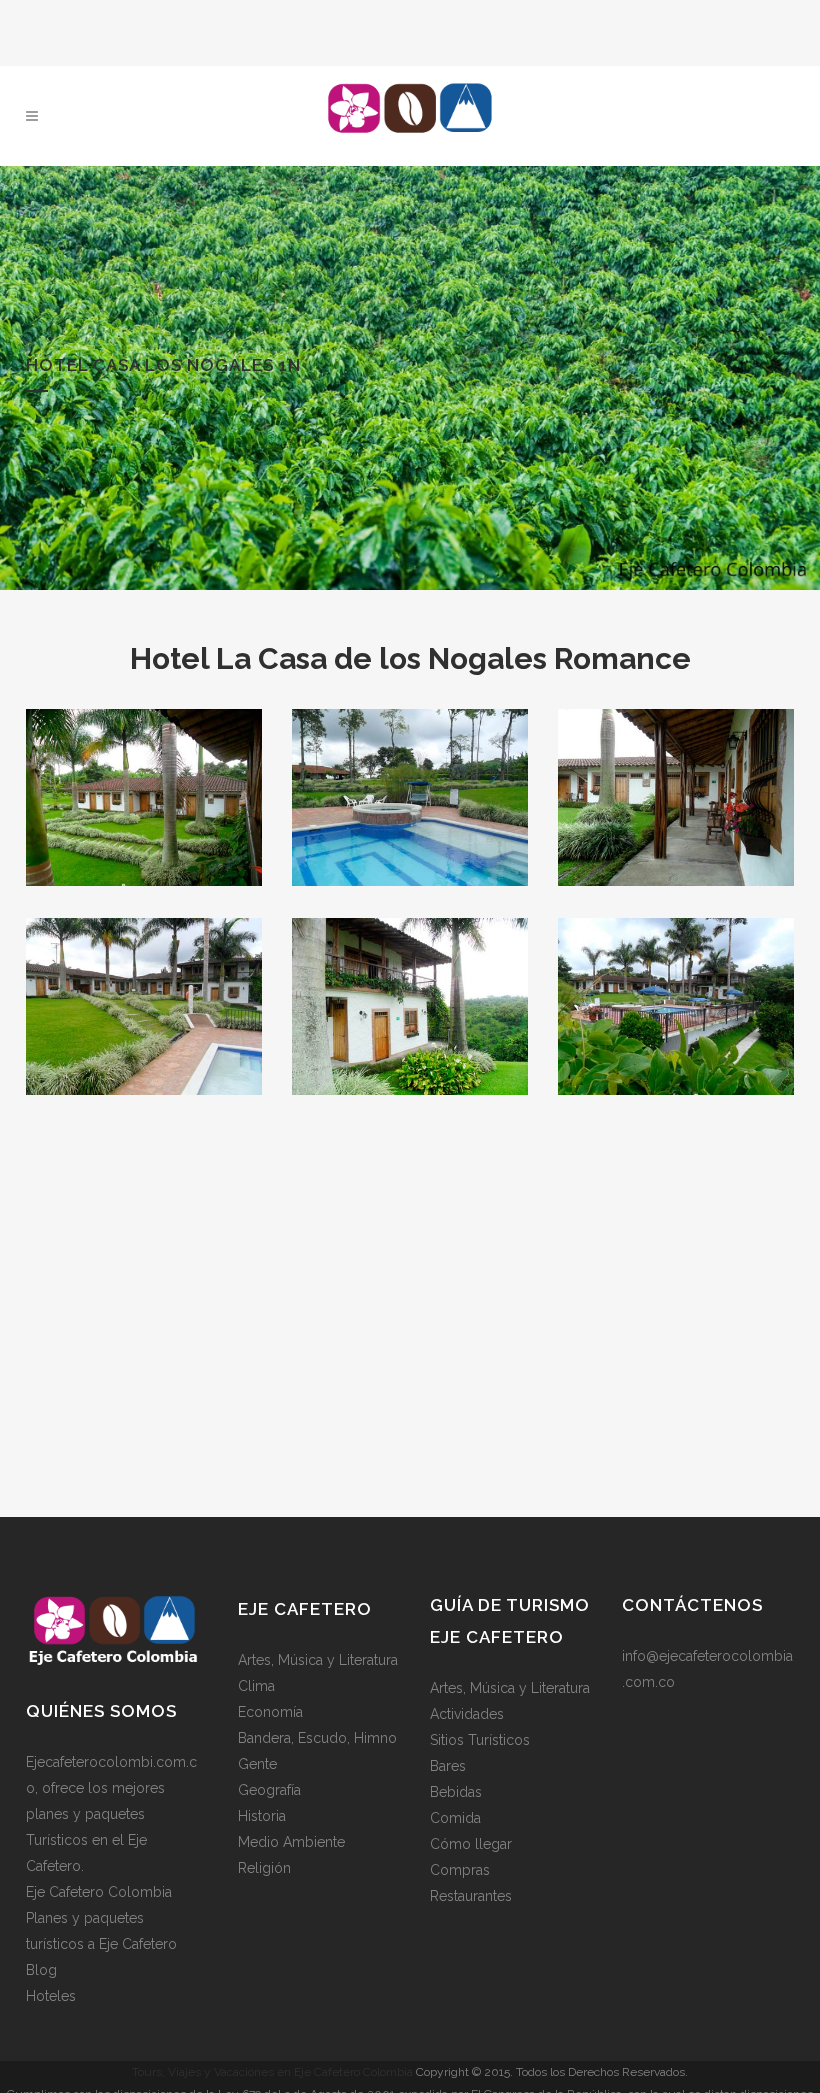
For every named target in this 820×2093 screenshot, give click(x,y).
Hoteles (51, 1996)
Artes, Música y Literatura (318, 1660)
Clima (256, 1686)
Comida (455, 1818)
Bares (448, 1766)
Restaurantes (471, 1896)
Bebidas (456, 1792)
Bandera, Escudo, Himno (317, 1738)
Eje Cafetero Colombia (99, 1892)
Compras (460, 1870)
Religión (264, 1868)
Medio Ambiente (291, 1842)
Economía (270, 1712)
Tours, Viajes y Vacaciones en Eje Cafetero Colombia (272, 2072)
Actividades (467, 1714)
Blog (41, 1970)
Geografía (269, 1790)
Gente (257, 1764)
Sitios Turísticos (480, 1740)
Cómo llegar (471, 1844)
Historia (262, 1816)
